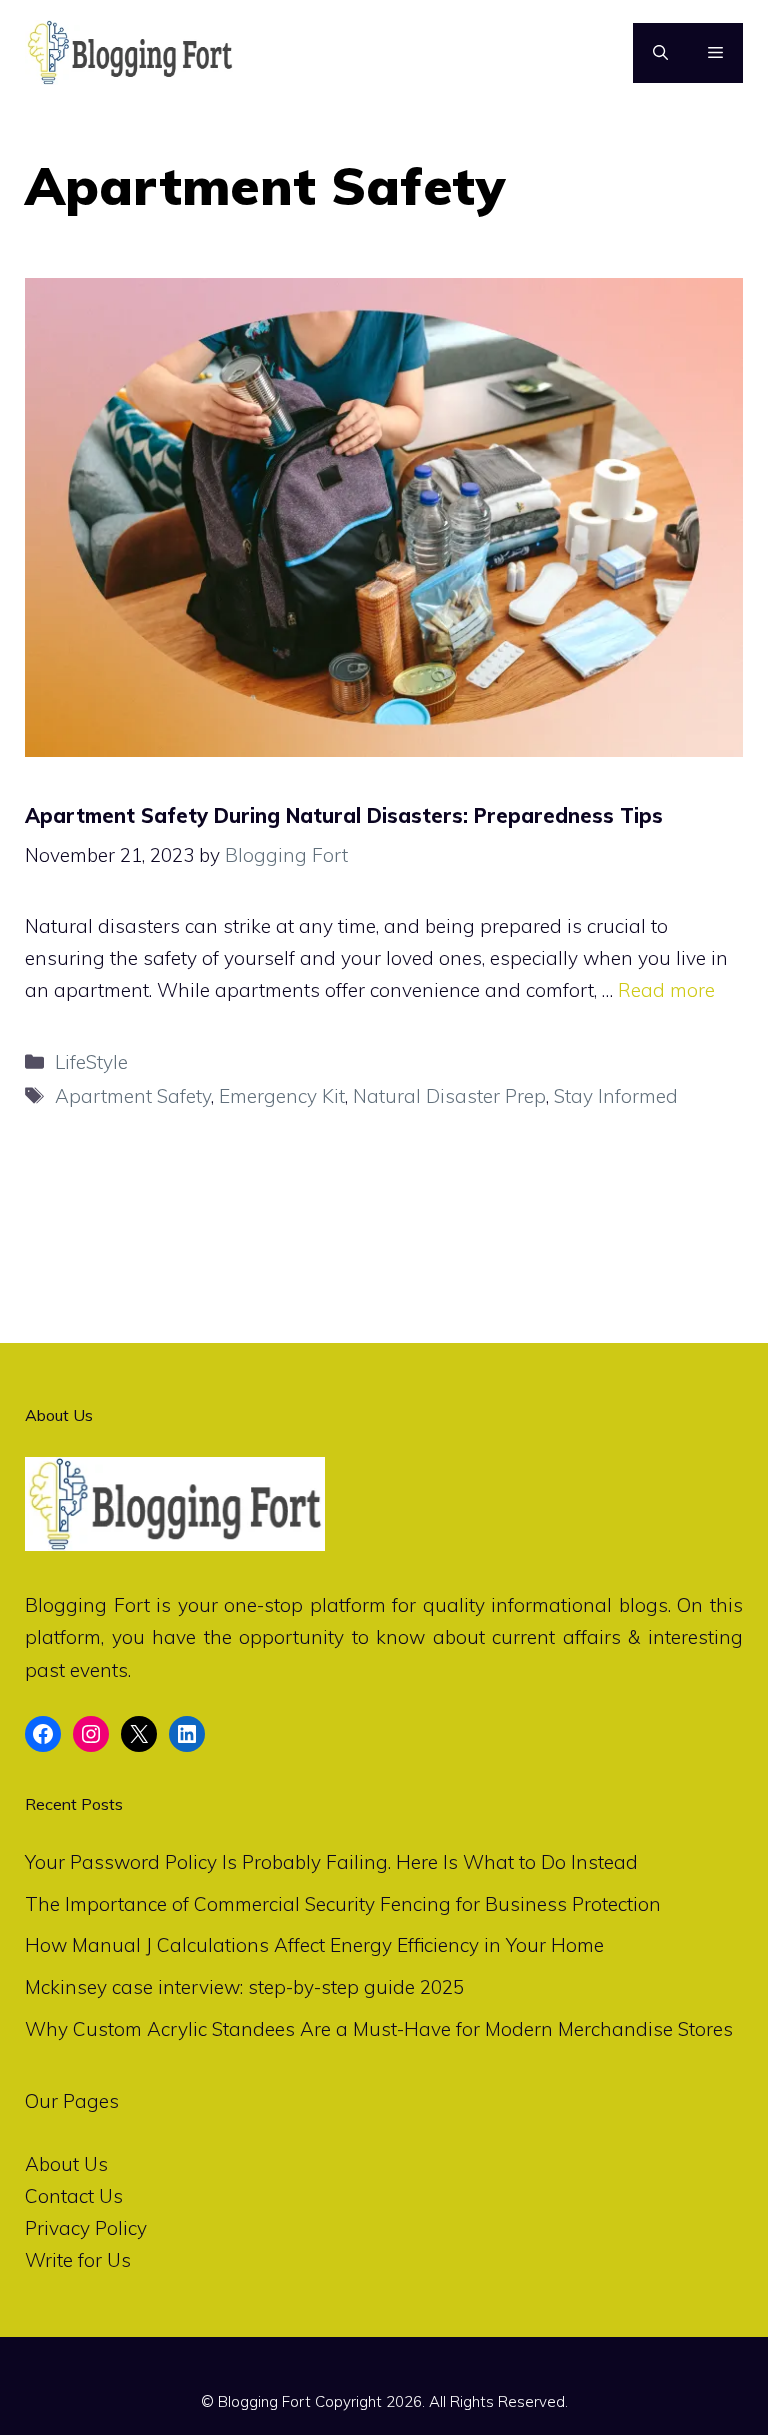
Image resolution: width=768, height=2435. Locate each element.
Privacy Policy (86, 2228)
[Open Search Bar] (660, 53)
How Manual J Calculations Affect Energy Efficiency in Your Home (314, 1945)
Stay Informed (616, 1096)
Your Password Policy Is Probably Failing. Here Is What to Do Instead (331, 1862)
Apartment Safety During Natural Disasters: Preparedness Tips (344, 815)
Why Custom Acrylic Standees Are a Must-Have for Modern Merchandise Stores (379, 2029)
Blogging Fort (87, 1605)
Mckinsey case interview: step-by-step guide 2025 (244, 1987)
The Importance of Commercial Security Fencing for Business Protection (343, 1904)
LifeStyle (91, 1062)
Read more (666, 990)
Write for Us (78, 2260)
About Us (66, 2164)
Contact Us (74, 2196)
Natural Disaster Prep (449, 1096)
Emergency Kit (282, 1096)
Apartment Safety (133, 1096)
